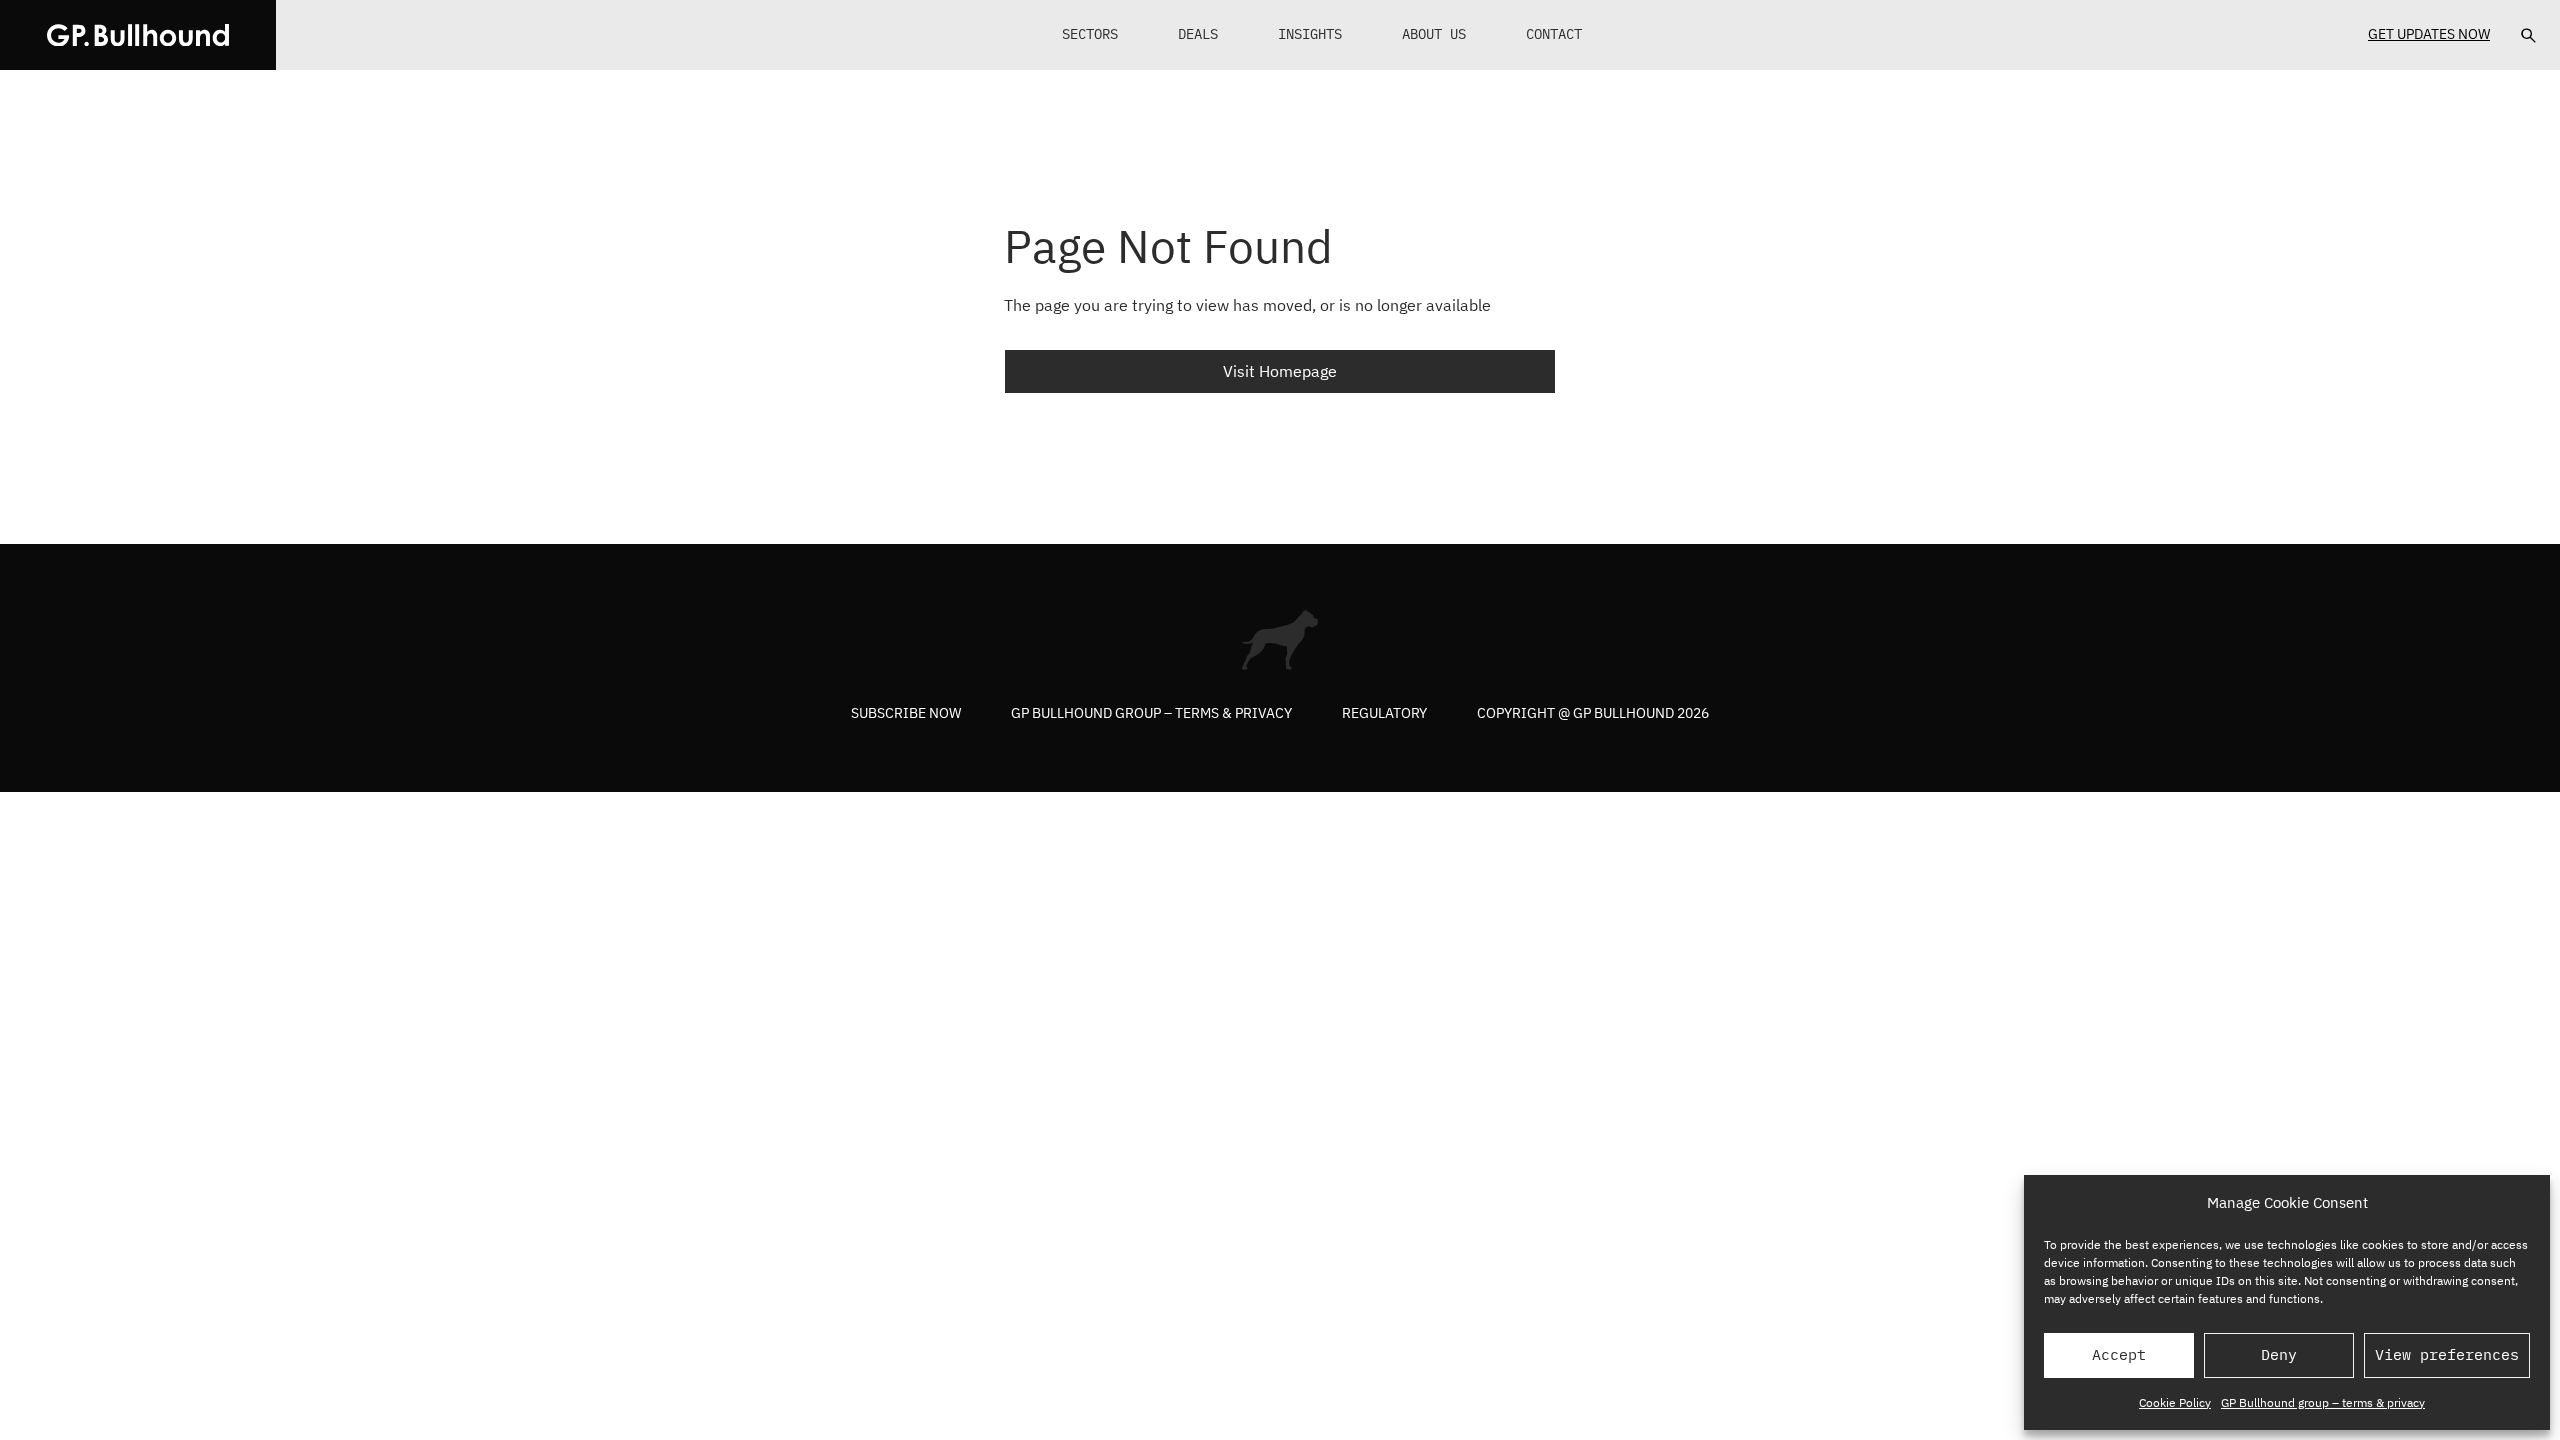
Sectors (1090, 34)
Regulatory (1384, 713)
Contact (1554, 34)
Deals (1198, 34)
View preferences (2447, 1354)
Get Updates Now (2429, 34)
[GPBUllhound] (138, 35)
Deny (2279, 1354)
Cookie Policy (2175, 1402)
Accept (2119, 1354)
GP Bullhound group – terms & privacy (2323, 1402)
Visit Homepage (1280, 371)
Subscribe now (906, 713)
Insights (1310, 34)
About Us (1434, 34)
